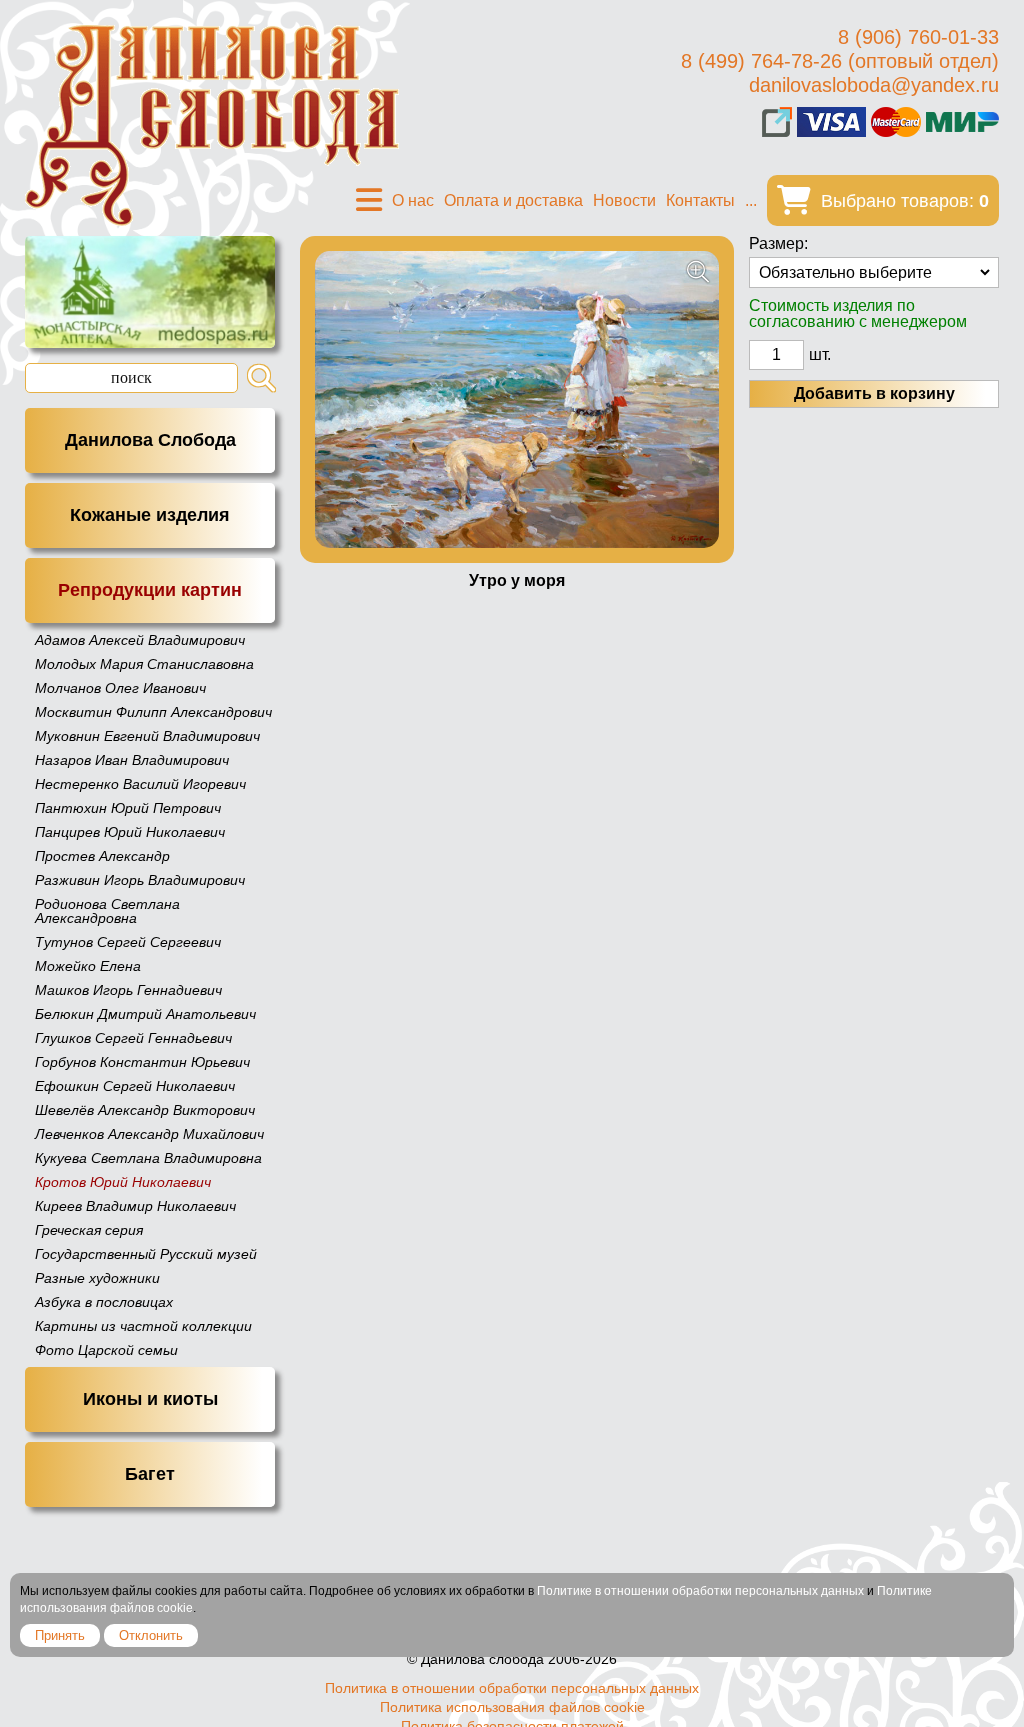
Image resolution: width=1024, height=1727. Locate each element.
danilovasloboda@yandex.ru (874, 85)
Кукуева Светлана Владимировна (148, 1158)
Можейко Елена (88, 966)
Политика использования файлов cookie (512, 1707)
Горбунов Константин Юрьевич (142, 1062)
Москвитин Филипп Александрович (153, 712)
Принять (60, 1635)
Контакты (700, 200)
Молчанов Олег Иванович (120, 688)
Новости (624, 200)
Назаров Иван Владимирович (132, 760)
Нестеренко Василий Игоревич (140, 784)
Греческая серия (89, 1230)
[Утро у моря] (517, 399)
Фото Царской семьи (106, 1350)
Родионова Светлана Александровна (107, 911)
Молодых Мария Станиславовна (144, 664)
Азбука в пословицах (104, 1302)
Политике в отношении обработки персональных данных (700, 1591)
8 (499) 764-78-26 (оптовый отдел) (840, 61)
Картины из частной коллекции (143, 1326)
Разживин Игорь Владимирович (140, 880)
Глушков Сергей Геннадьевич (133, 1038)
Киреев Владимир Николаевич (135, 1206)
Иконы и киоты (150, 1399)
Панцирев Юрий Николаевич (130, 832)
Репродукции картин (150, 590)
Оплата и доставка (513, 200)
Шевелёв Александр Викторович (145, 1110)
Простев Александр (102, 856)
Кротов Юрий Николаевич (123, 1182)
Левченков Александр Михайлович (149, 1134)
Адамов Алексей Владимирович (140, 640)
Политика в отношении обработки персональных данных (512, 1688)
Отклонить (151, 1635)
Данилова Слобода (150, 440)
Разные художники (97, 1278)
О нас (413, 200)
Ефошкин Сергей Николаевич (135, 1086)
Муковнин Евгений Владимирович (147, 736)
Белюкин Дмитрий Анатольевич (145, 1014)
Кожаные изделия (150, 515)
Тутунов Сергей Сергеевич (128, 942)
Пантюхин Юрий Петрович (128, 808)
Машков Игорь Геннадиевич (128, 990)
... (751, 200)
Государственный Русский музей (146, 1254)
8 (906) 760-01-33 (918, 37)
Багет (150, 1474)
